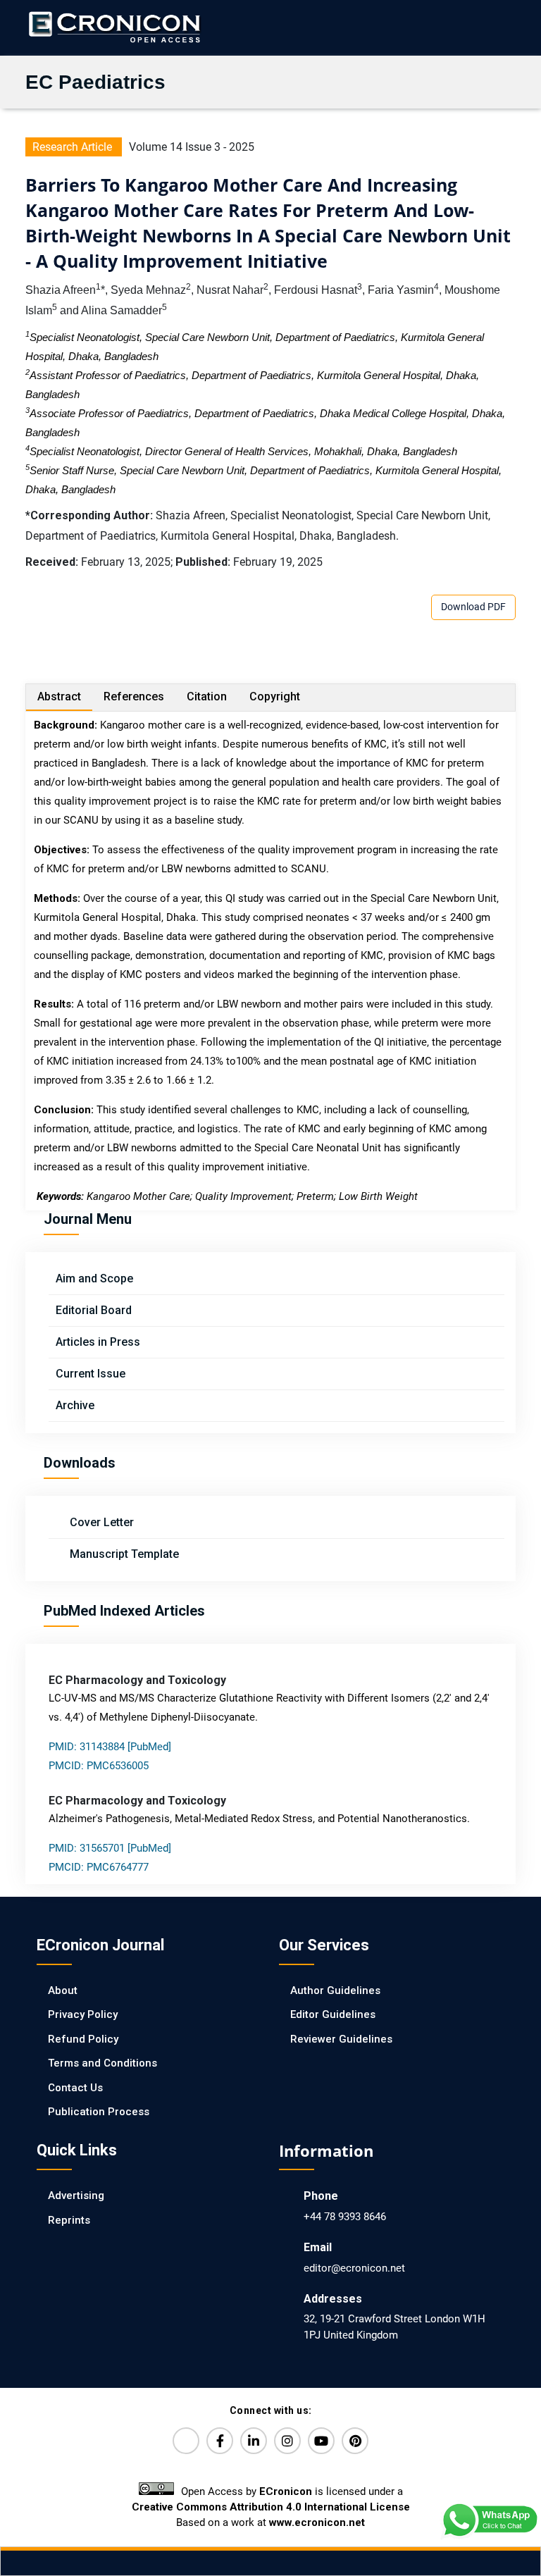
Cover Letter (100, 1522)
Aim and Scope (94, 1278)
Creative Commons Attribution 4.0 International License (271, 2507)
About (63, 1990)
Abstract (59, 696)
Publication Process (99, 2112)
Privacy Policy (83, 2014)
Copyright (275, 696)
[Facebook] (220, 2441)
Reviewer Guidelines (341, 2039)
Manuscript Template (123, 1554)
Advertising (76, 2196)
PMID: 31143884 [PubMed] (110, 1747)
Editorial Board (94, 1310)
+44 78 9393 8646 (345, 2217)
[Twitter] (186, 2441)
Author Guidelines (335, 1990)
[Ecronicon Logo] (113, 27)
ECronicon (286, 2491)
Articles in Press (98, 1342)
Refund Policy (83, 2039)
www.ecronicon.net (317, 2522)
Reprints (69, 2220)
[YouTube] (321, 2441)
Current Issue (91, 1374)
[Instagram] (287, 2441)
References (134, 696)
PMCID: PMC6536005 (99, 1766)
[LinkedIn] (254, 2441)
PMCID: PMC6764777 (99, 1867)
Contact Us (75, 2088)
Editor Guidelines (333, 2014)
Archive (75, 1405)
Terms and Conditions (102, 2063)
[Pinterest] (355, 2441)
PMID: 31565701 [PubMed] (110, 1848)
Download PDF (473, 607)
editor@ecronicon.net (354, 2268)
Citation (207, 696)
